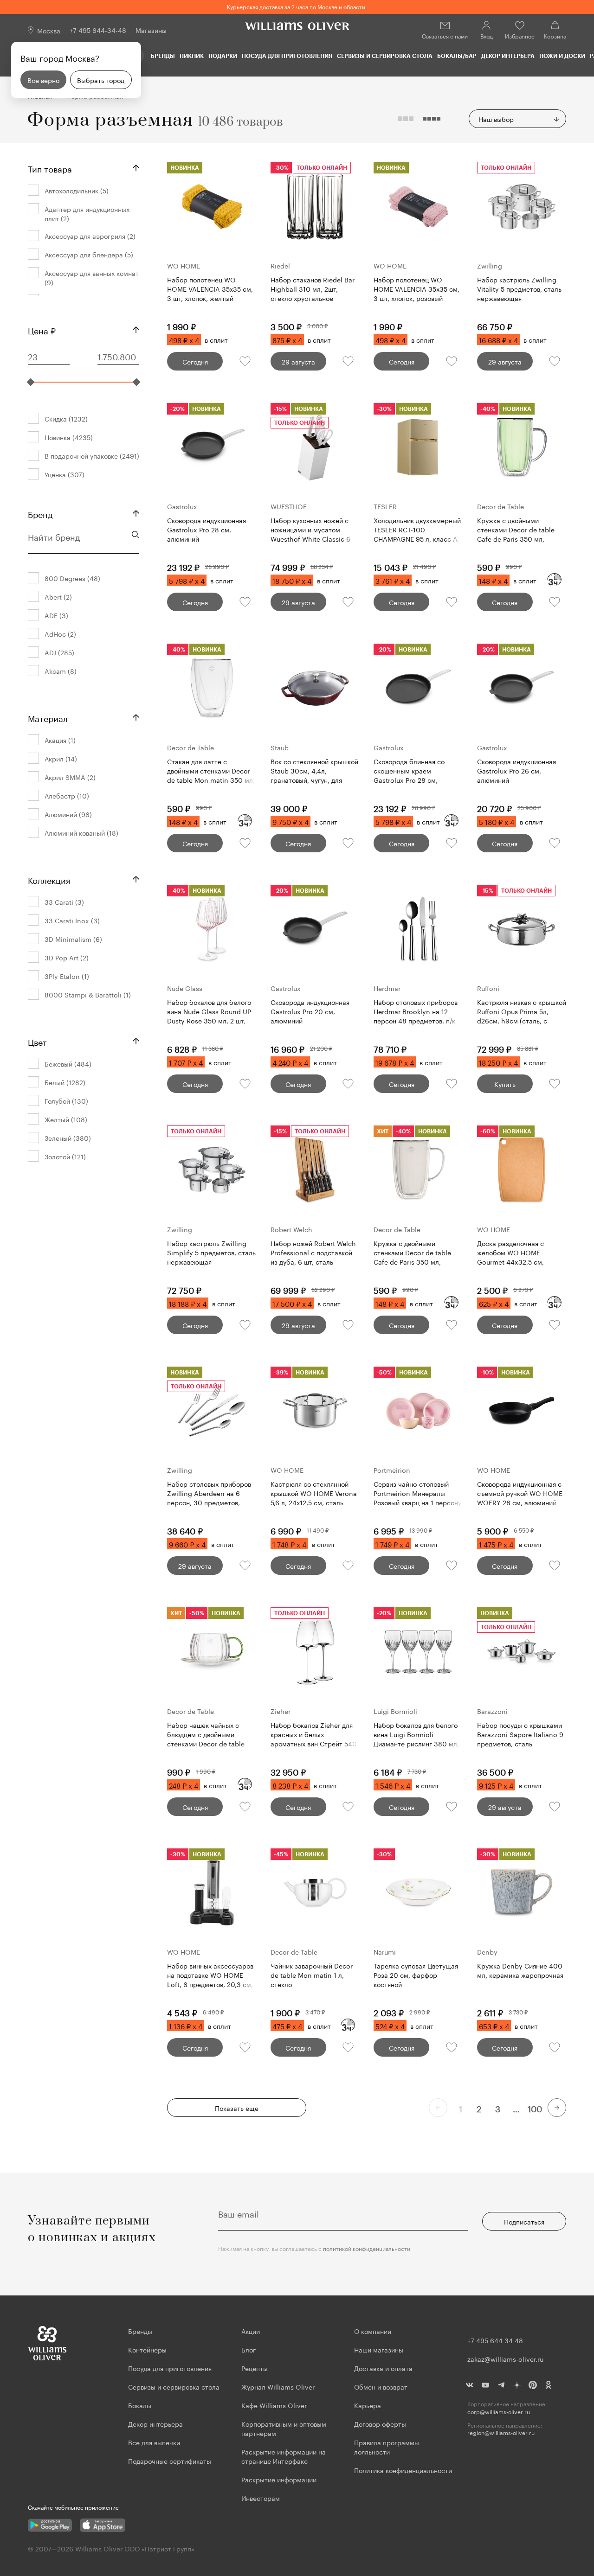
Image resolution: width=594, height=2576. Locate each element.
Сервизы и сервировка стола (385, 56)
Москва (49, 30)
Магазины (151, 30)
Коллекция (49, 879)
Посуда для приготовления (287, 56)
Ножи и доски (562, 56)
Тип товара (50, 168)
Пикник (192, 56)
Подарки (223, 56)
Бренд (40, 513)
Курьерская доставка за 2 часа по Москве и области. (297, 6)
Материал (48, 717)
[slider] (31, 382)
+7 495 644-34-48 (98, 30)
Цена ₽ (42, 330)
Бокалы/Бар (457, 56)
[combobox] (517, 119)
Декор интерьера (508, 56)
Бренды (163, 56)
